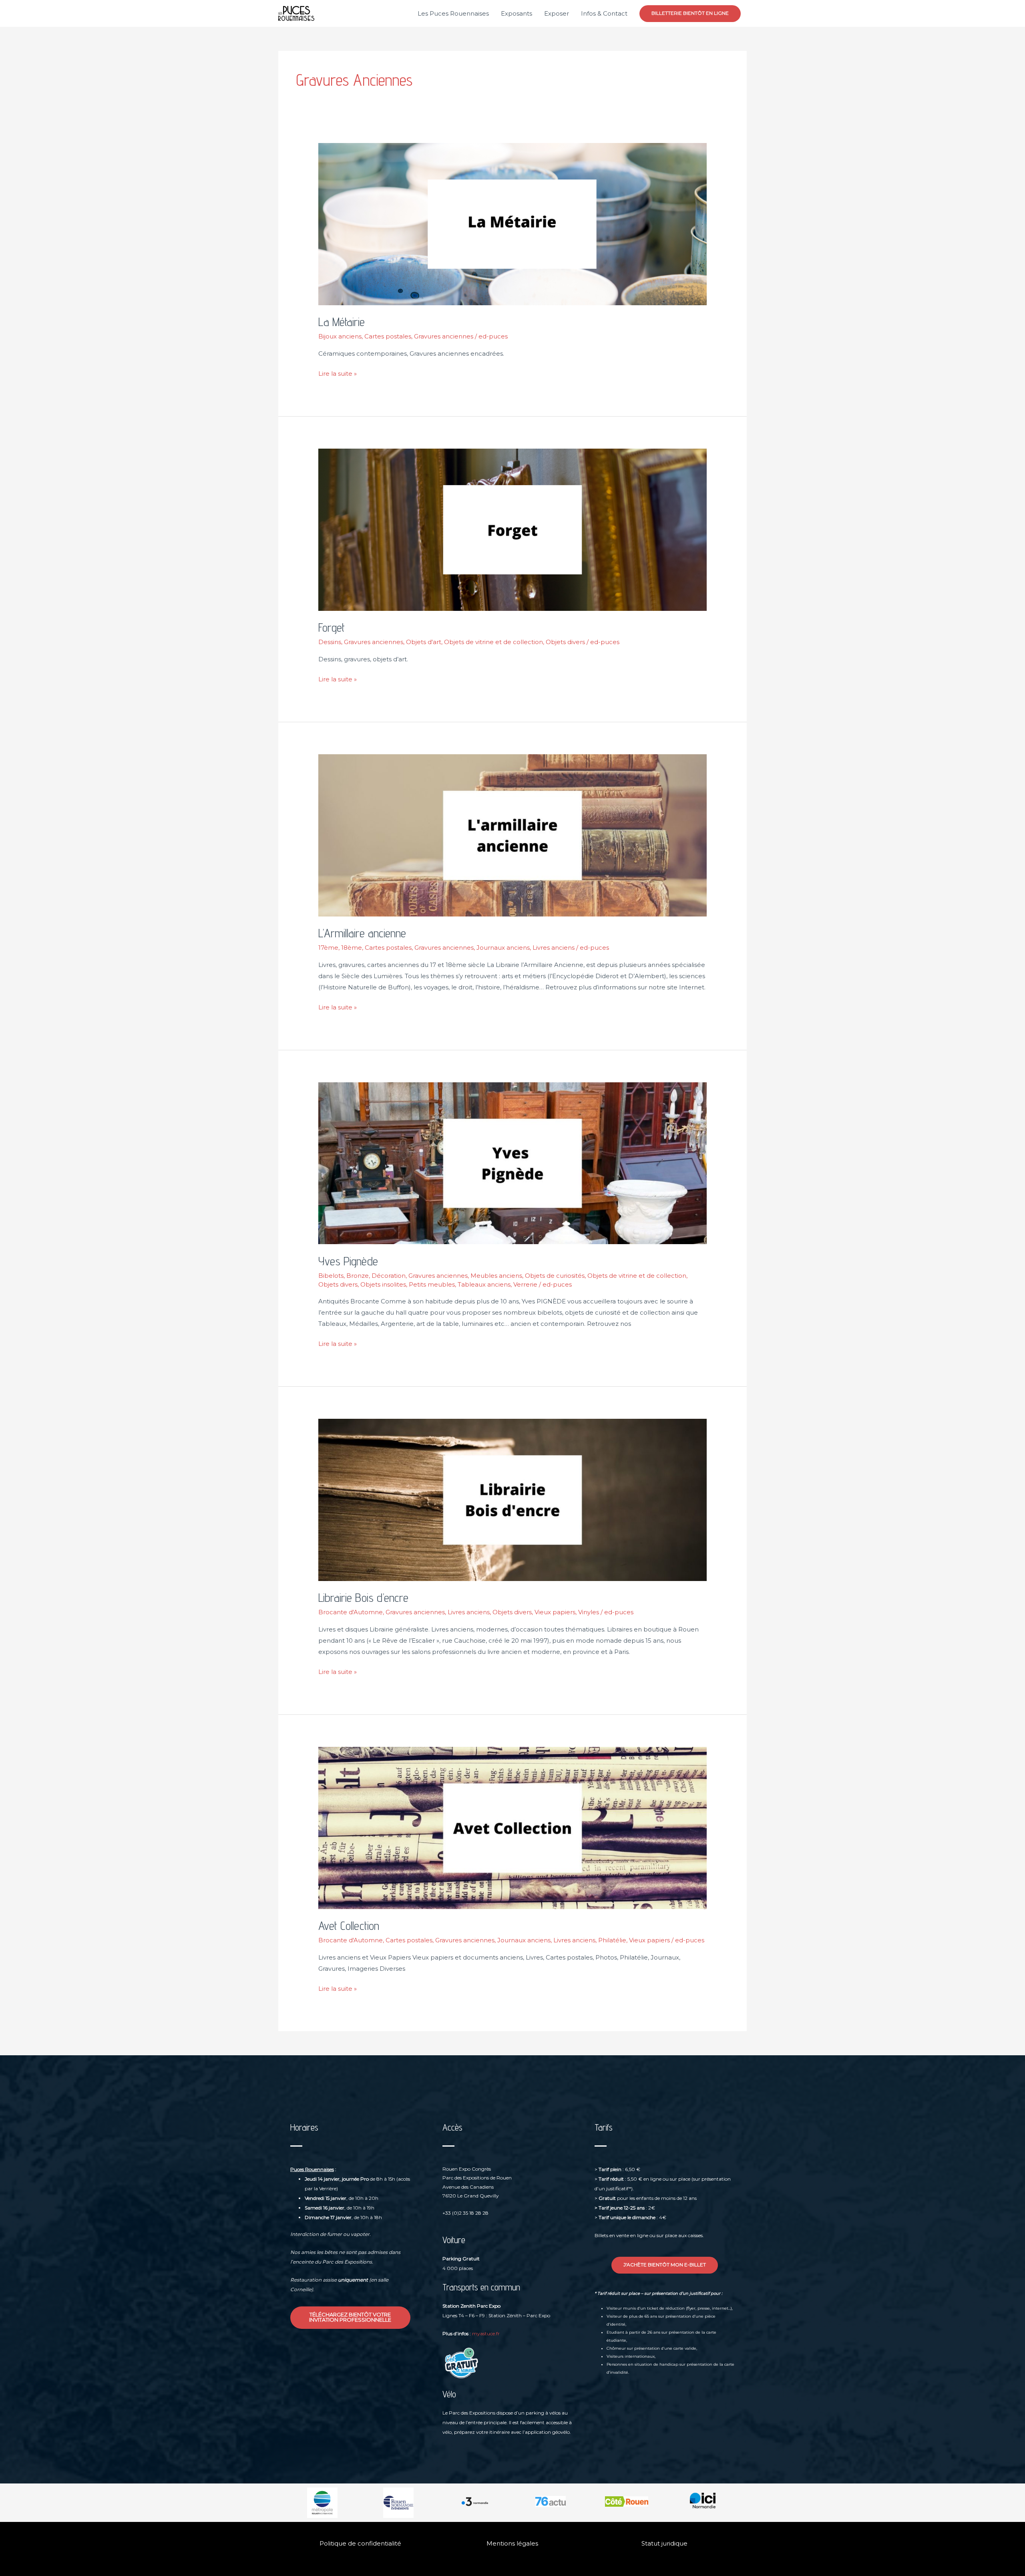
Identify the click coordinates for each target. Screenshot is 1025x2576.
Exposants (517, 13)
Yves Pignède (348, 1261)
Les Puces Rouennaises (453, 13)
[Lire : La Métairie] (512, 223)
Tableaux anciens (484, 1284)
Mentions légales (512, 2543)
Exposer (557, 13)
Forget (332, 627)
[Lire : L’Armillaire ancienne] (512, 835)
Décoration (389, 1276)
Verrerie (525, 1284)
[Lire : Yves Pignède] (512, 1163)
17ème (328, 948)
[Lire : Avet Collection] (512, 1827)
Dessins (330, 642)
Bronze (358, 1276)
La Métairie (342, 322)
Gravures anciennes (444, 336)
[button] (690, 14)
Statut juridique (664, 2543)
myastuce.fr (486, 2333)
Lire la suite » (338, 373)
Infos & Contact (604, 13)
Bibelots (331, 1276)
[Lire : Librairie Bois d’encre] (512, 1499)
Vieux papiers (555, 1612)
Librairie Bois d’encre (363, 1597)
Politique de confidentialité (360, 2543)
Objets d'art (424, 642)
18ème (352, 948)
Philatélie (612, 1940)
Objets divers (565, 642)
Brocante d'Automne (351, 1612)
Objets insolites (383, 1284)
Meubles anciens (496, 1276)
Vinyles (589, 1612)
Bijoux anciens (340, 336)
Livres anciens (554, 948)
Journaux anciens (503, 948)
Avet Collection (349, 1925)
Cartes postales (388, 336)
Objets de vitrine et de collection (493, 642)
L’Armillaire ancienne (362, 933)
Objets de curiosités (555, 1276)
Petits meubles (432, 1284)
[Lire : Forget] (512, 529)
